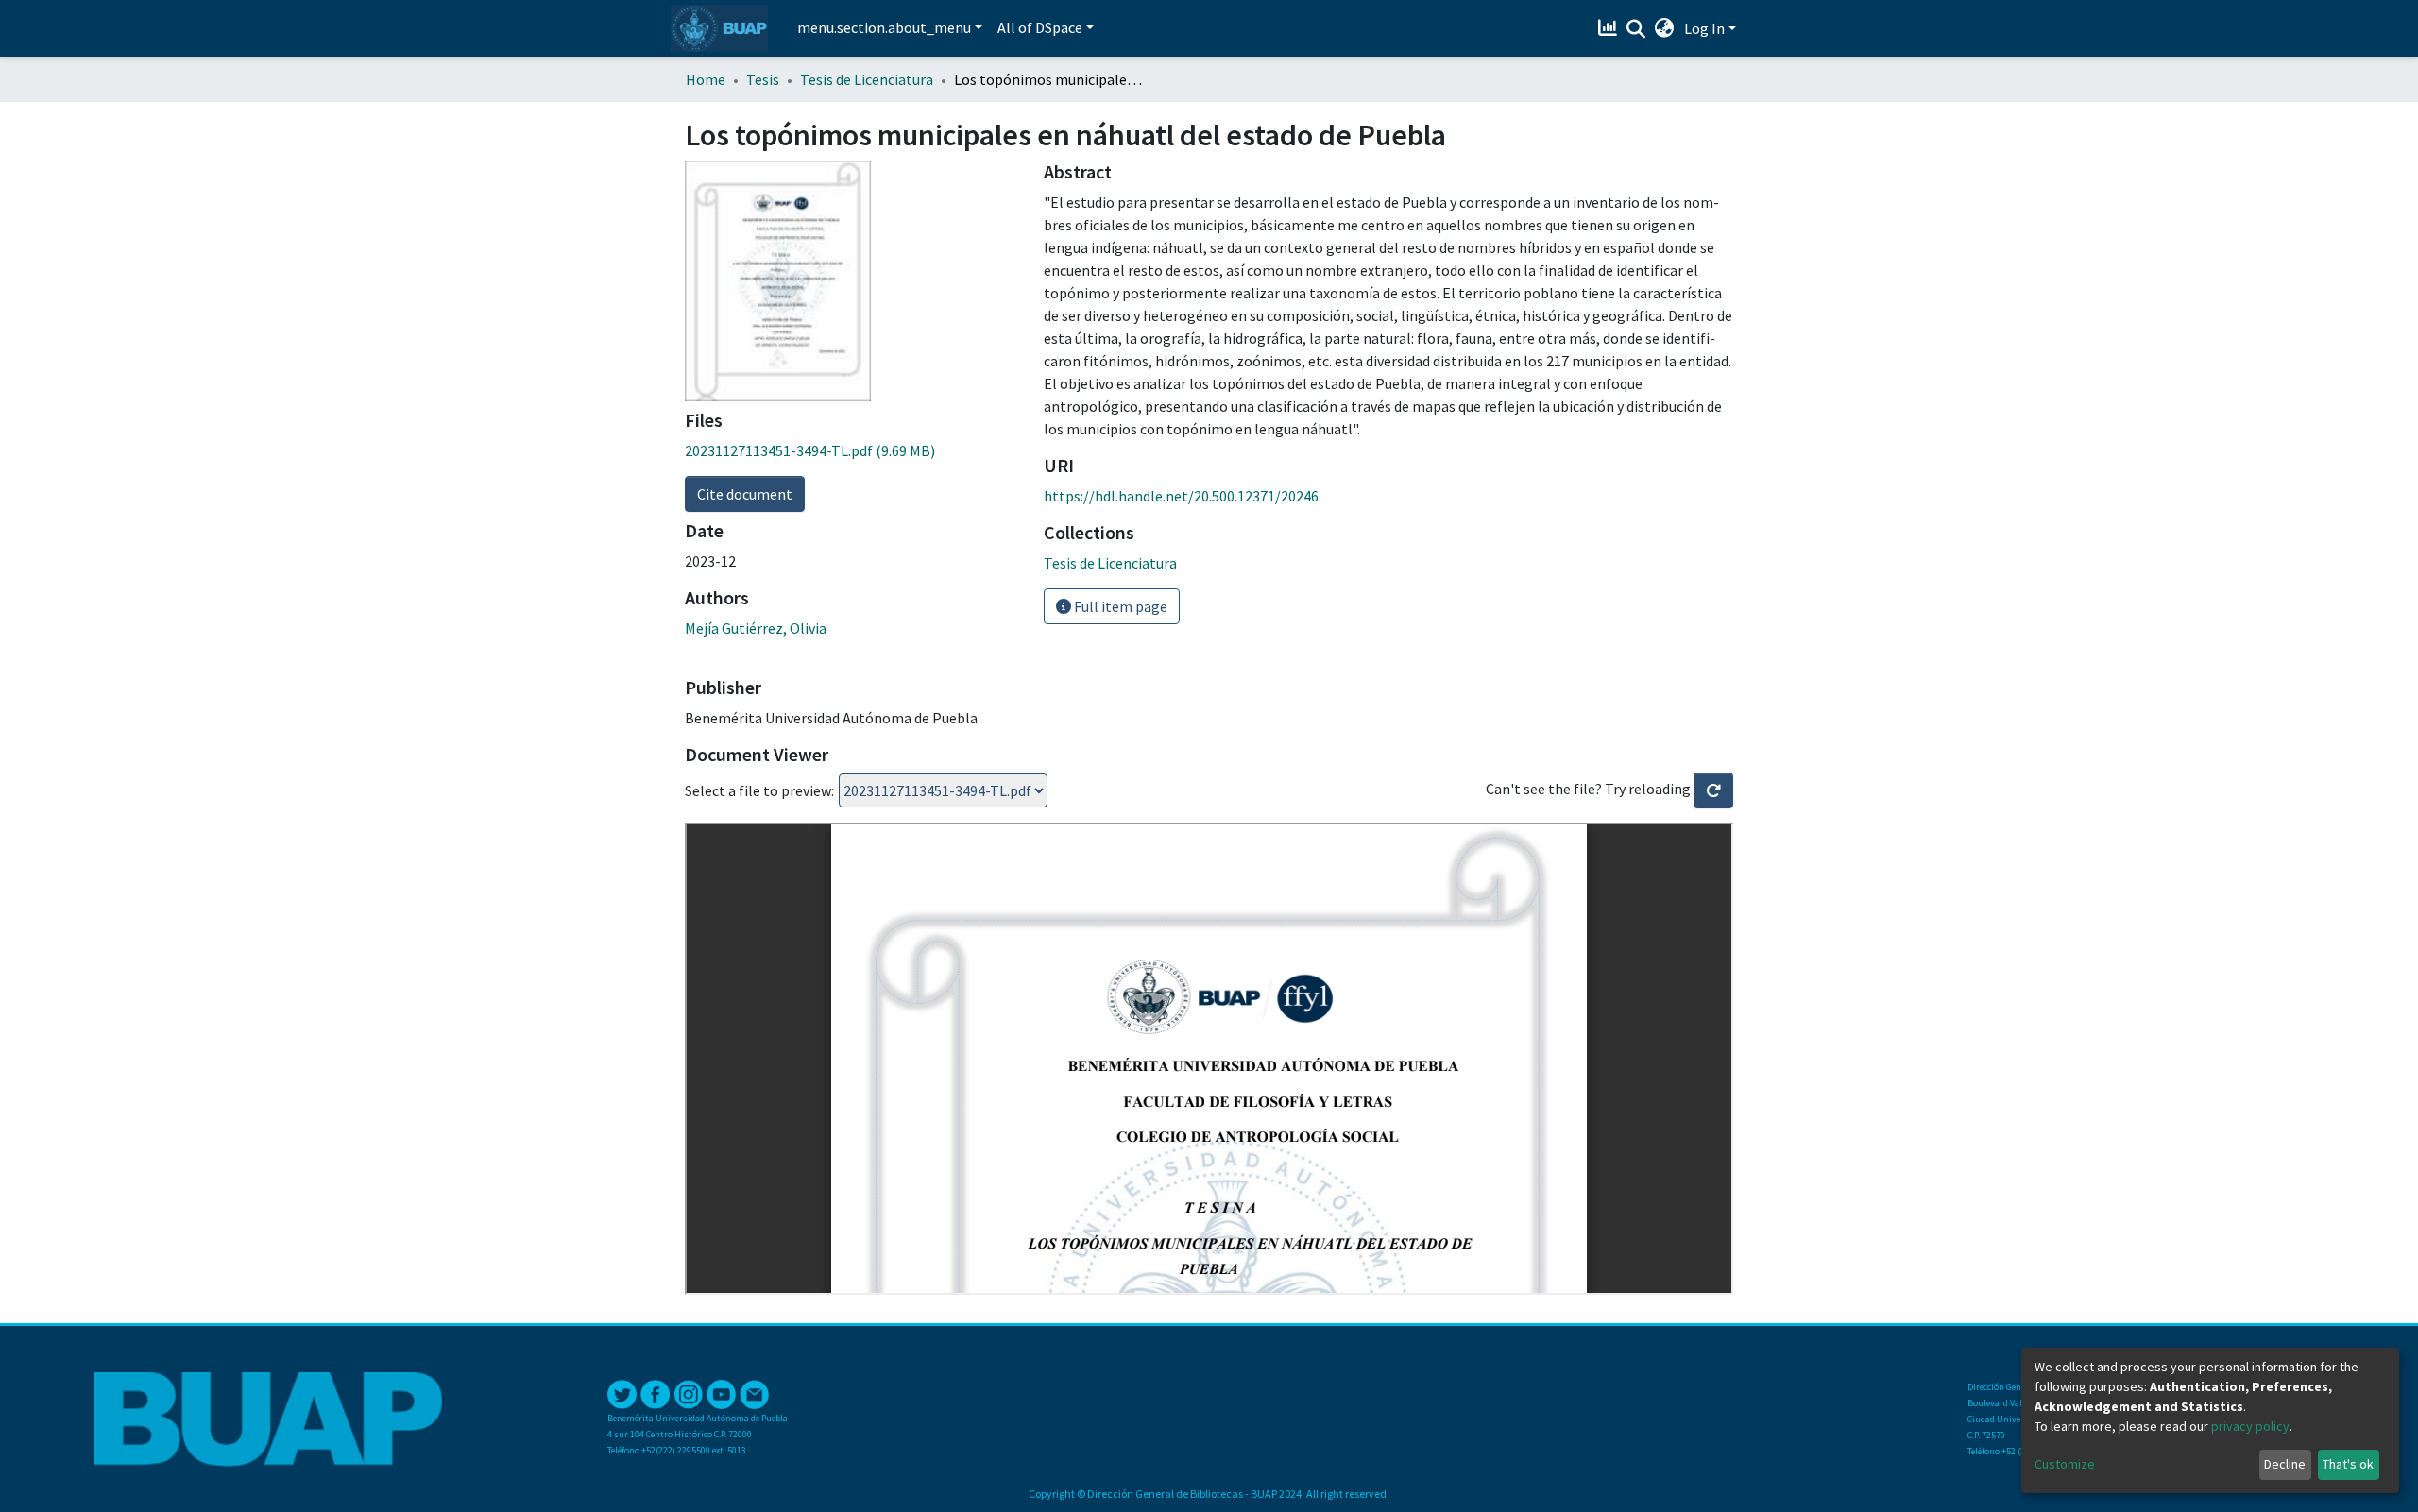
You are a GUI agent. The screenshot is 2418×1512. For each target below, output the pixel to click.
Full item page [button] (1119, 606)
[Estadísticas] (1610, 28)
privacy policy (2250, 1426)
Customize (2065, 1464)
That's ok (2348, 1464)
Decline (2285, 1464)
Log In (1704, 28)
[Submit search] (1636, 29)
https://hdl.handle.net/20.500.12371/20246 (1181, 496)
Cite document (745, 494)
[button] (1665, 28)
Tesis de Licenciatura (867, 79)
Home (706, 79)
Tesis (763, 79)
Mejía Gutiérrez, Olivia (756, 628)
